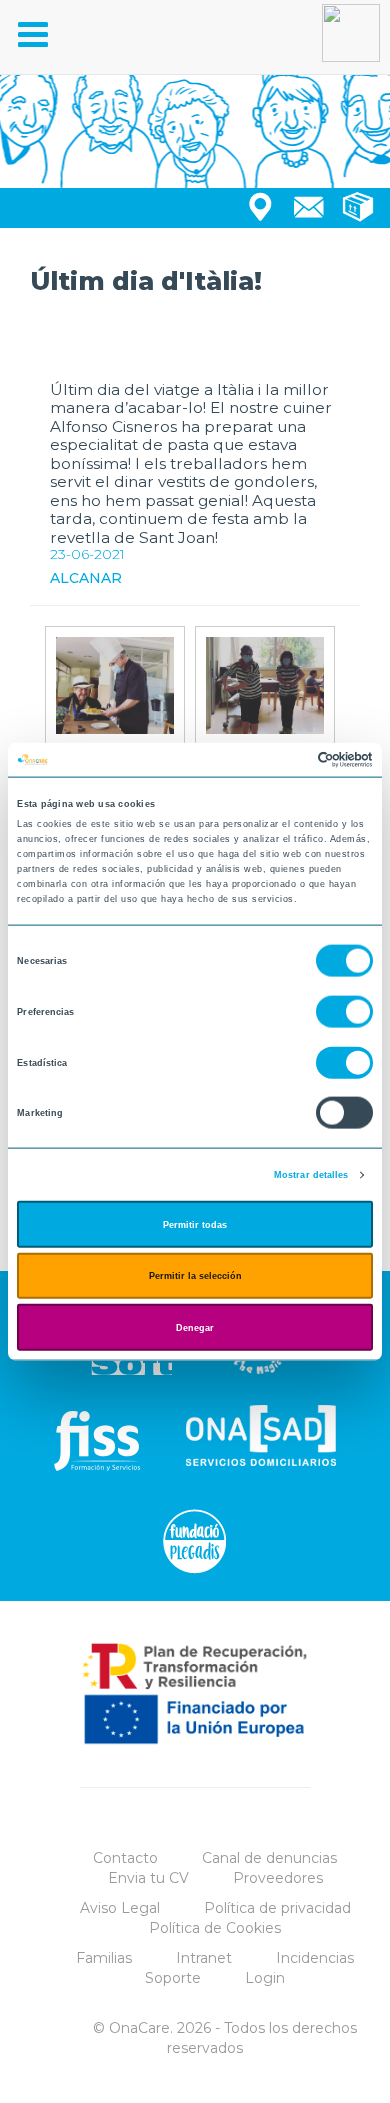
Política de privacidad (277, 1908)
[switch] (344, 1012)
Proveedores (278, 1878)
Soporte (173, 1978)
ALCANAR (86, 578)
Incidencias (315, 1958)
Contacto (125, 1858)
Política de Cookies (215, 1928)
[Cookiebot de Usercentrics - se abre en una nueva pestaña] (285, 760)
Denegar (195, 1327)
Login (265, 1978)
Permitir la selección (195, 1276)
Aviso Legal (120, 1908)
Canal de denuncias (269, 1858)
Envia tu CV (148, 1878)
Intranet (204, 1958)
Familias (104, 1958)
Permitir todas (195, 1224)
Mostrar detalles (311, 1175)
